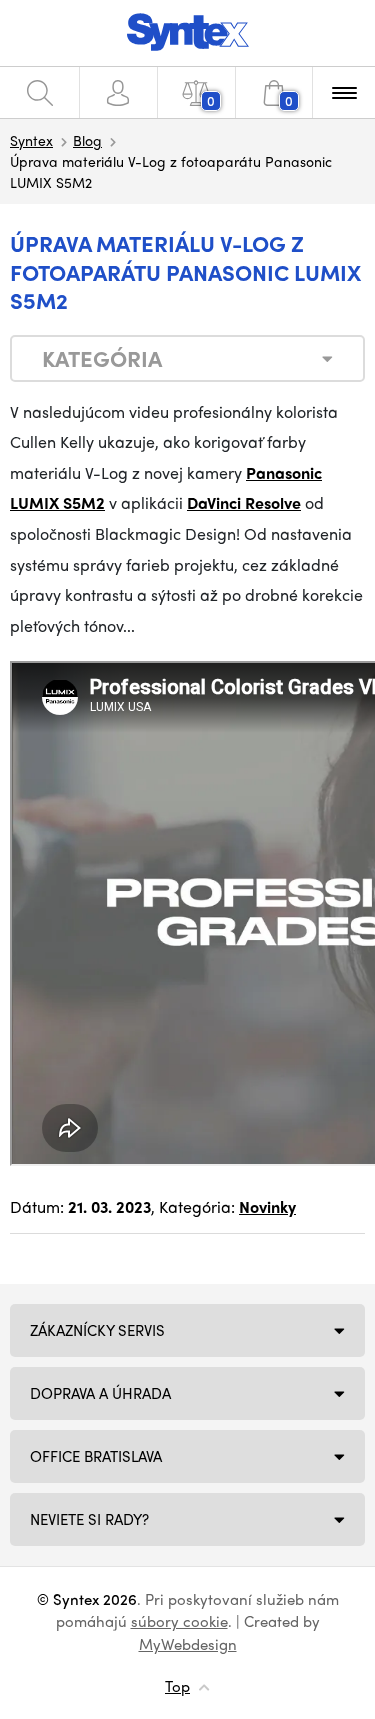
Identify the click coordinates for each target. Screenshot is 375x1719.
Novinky (267, 1206)
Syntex (31, 140)
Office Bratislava (96, 1456)
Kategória (102, 358)
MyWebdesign (188, 1644)
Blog (87, 140)
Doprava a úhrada (100, 1393)
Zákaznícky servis (97, 1330)
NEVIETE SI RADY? (89, 1519)
